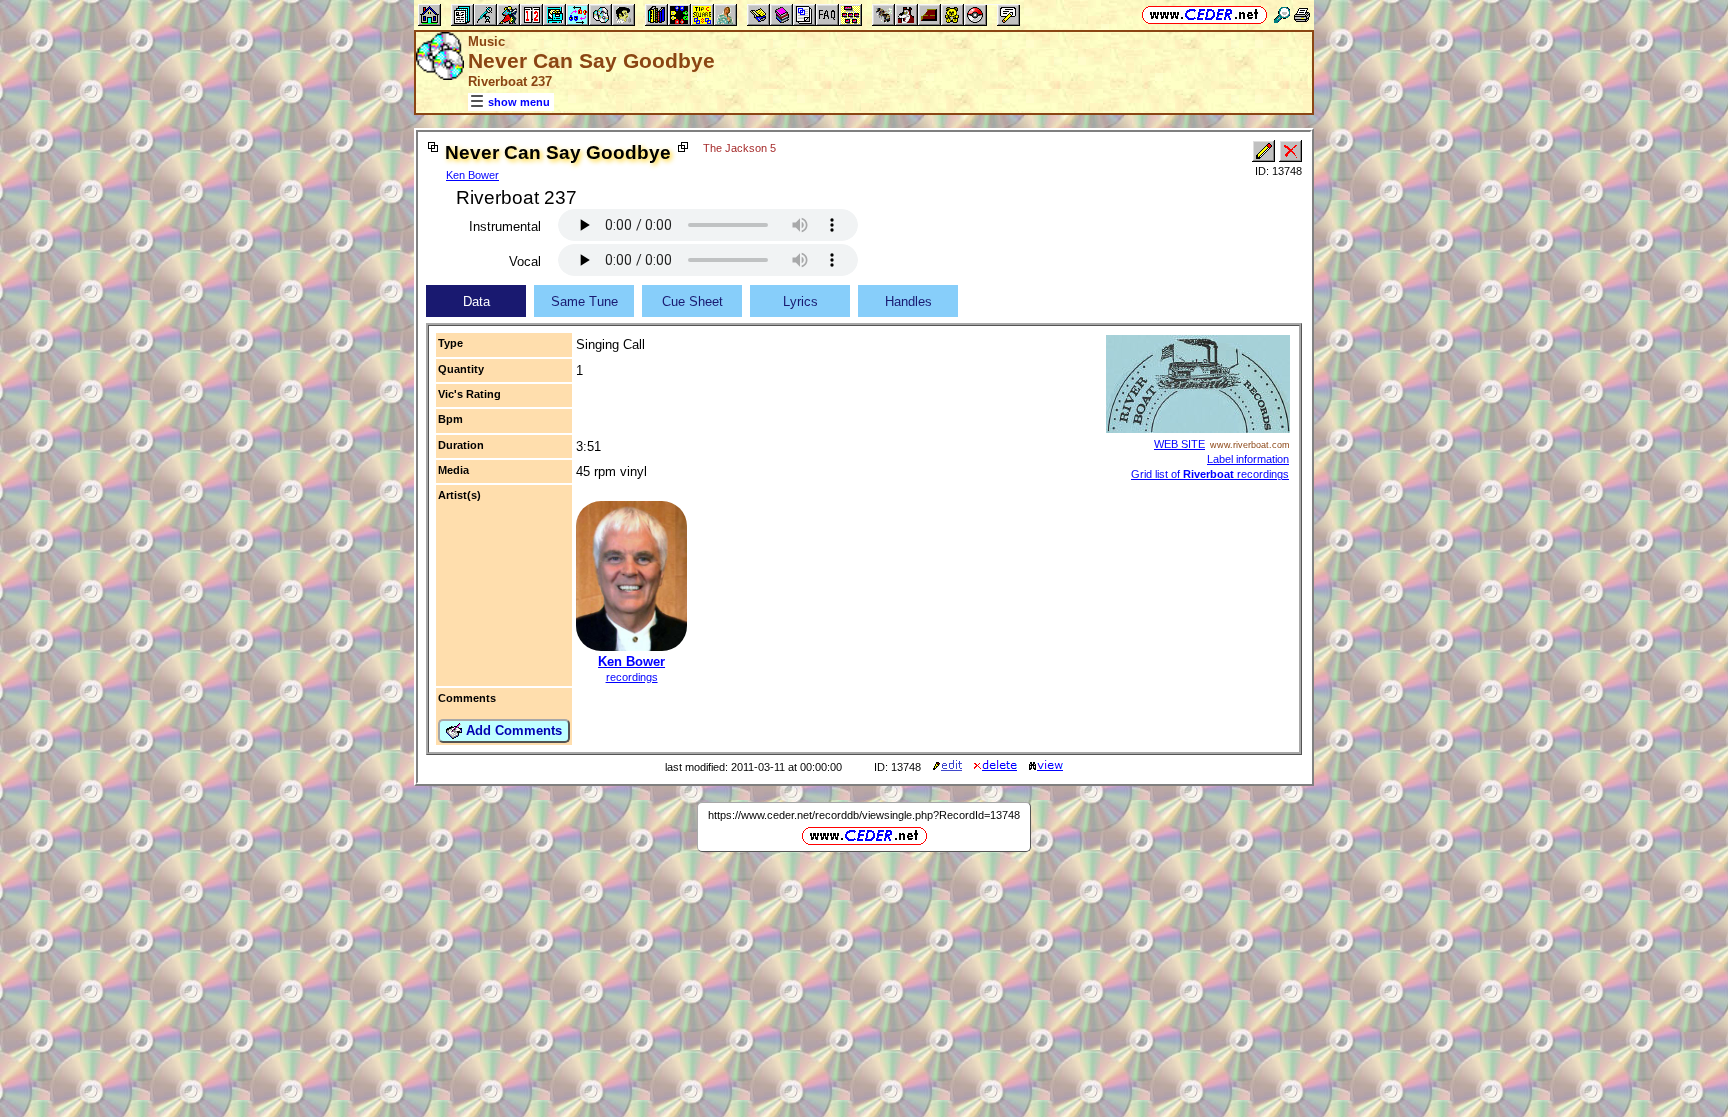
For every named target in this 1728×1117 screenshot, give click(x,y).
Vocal (525, 261)
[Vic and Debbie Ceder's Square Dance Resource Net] (1204, 14)
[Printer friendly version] (1302, 14)
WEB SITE (1179, 444)
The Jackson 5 (739, 148)
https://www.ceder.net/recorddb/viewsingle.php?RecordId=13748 (864, 815)
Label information (1248, 459)
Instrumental (505, 226)
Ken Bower (472, 175)
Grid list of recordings (1210, 474)
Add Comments (512, 730)
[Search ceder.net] (1282, 14)
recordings (632, 677)
